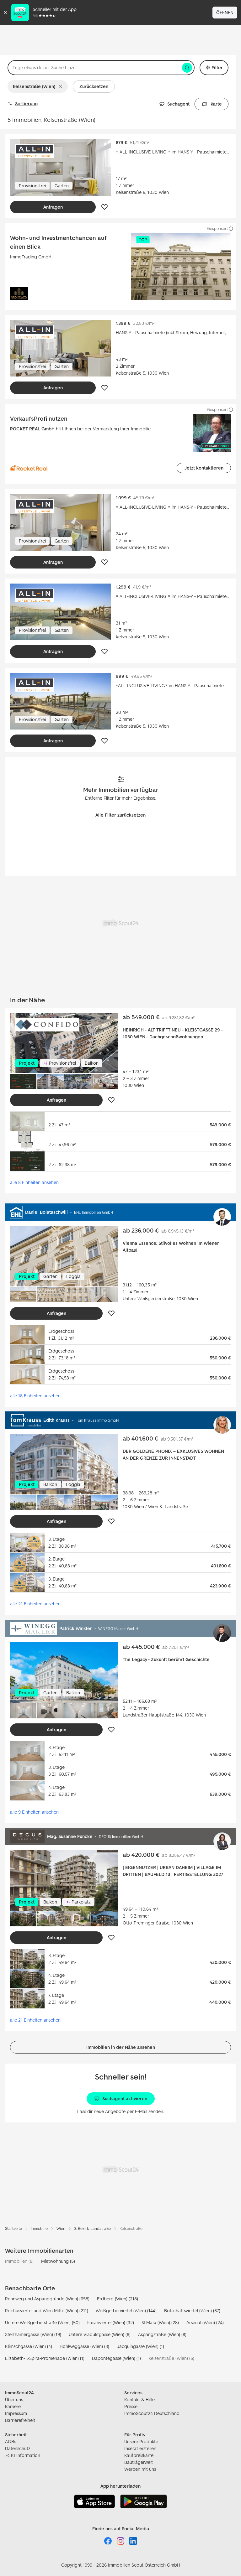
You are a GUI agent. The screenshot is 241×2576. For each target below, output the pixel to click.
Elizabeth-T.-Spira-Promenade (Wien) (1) (45, 2358)
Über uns (14, 2399)
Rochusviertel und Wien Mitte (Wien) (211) (47, 2311)
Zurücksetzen (94, 86)
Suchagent (178, 104)
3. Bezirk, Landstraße (92, 2228)
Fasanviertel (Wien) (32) (111, 2322)
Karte (216, 104)
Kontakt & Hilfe (139, 2399)
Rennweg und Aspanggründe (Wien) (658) (47, 2299)
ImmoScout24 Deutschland (152, 2413)
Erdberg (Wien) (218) (118, 2299)
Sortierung (26, 104)
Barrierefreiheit (20, 2420)
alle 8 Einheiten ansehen (34, 1182)
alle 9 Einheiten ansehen (34, 1812)
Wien (61, 2228)
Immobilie (39, 2228)
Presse (131, 2406)
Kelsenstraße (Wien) (34, 86)
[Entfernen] (62, 86)
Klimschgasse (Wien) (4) (29, 2346)
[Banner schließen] (6, 13)
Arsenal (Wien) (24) (205, 2322)
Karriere (13, 2406)
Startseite (13, 2228)
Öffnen (225, 12)
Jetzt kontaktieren (204, 468)
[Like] (104, 207)
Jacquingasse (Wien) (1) (140, 2346)
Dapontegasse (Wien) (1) (116, 2358)
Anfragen (53, 207)
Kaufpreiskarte (139, 2455)
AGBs (11, 2441)
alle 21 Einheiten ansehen (35, 1604)
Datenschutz (18, 2448)
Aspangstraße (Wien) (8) (162, 2334)
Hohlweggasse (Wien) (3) (84, 2346)
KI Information (26, 2455)
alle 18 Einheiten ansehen (35, 1395)
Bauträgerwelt (139, 2462)
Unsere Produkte (141, 2441)
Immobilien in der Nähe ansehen (121, 2047)
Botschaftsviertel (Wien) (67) (192, 2311)
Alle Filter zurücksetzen (120, 815)
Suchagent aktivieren (125, 2098)
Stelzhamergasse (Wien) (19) (33, 2334)
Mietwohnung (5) (58, 2261)
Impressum (16, 2413)
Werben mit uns (140, 2469)
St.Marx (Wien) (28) (160, 2322)
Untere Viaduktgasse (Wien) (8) (100, 2334)
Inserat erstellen (140, 2448)
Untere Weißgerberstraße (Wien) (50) (42, 2322)
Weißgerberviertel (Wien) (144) (126, 2311)
